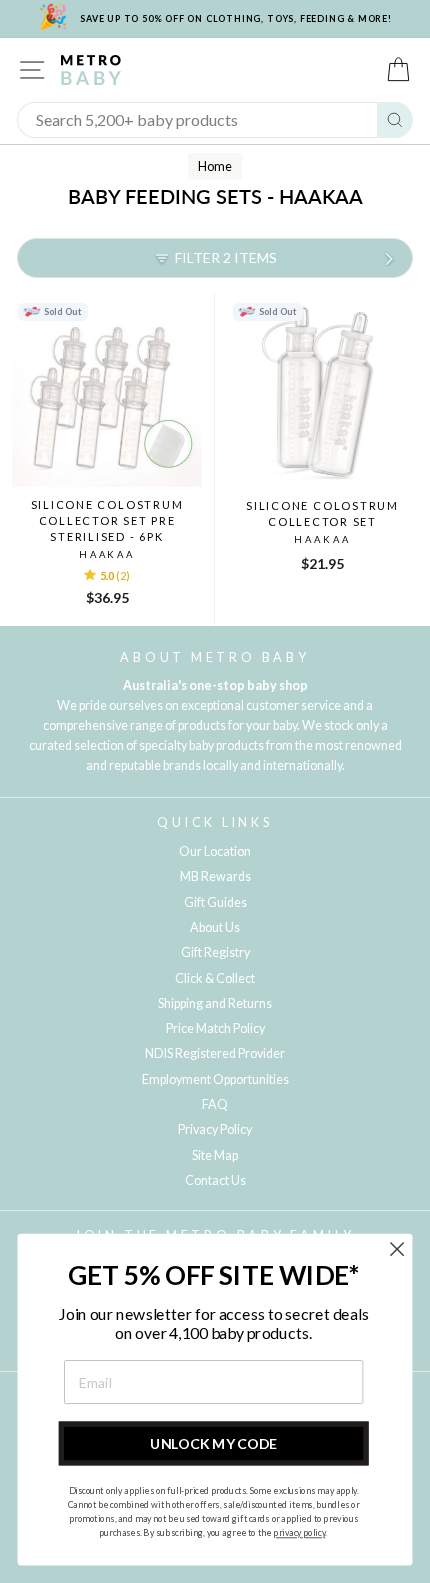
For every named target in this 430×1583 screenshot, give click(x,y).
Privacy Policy (215, 1129)
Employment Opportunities (215, 1079)
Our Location (215, 851)
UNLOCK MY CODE (213, 1443)
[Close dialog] (397, 1249)
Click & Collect (215, 978)
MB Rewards (215, 876)
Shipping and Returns (215, 1003)
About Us (215, 927)
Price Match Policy (215, 1028)
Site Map (215, 1155)
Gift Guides (215, 902)
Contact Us (215, 1180)
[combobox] (197, 120)
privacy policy (299, 1533)
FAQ (215, 1104)
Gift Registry (215, 952)
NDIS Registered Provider (215, 1053)
